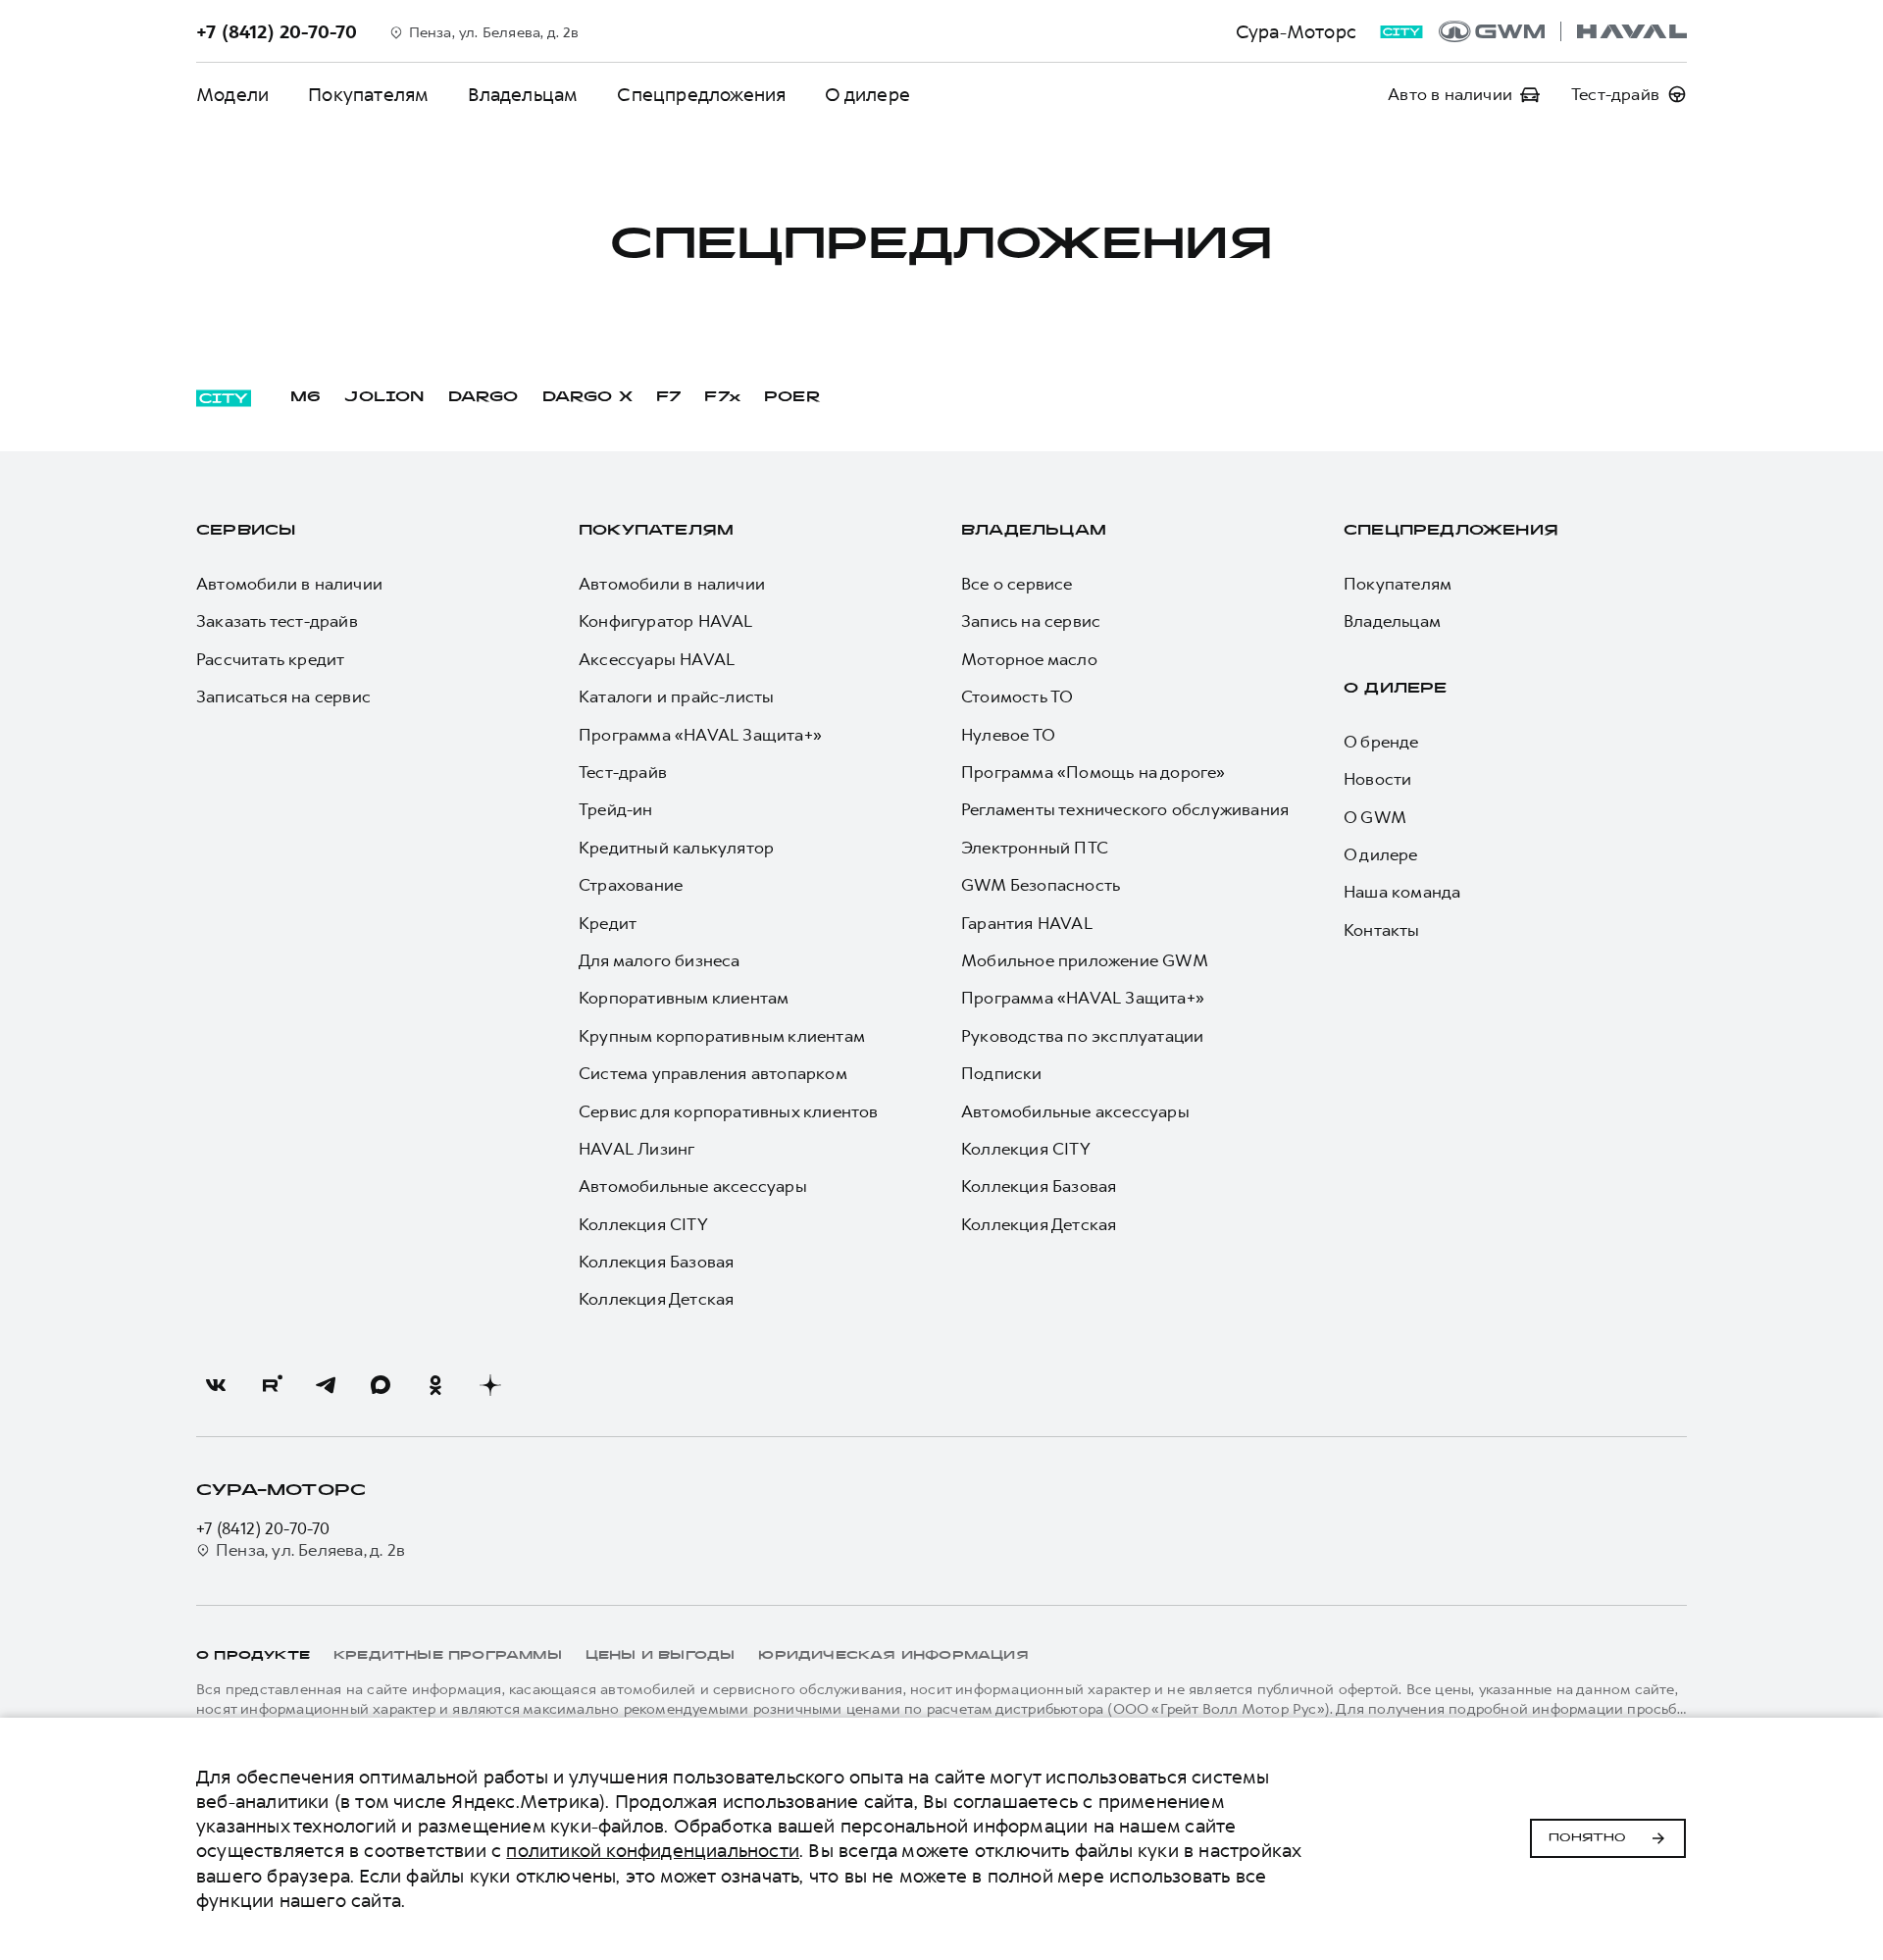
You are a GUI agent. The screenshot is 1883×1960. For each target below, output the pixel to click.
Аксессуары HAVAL (657, 659)
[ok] (435, 1385)
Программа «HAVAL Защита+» (700, 735)
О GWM (1375, 817)
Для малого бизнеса (660, 960)
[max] (381, 1385)
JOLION (384, 398)
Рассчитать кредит (270, 659)
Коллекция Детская (656, 1299)
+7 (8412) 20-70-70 (263, 1528)
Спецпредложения (701, 95)
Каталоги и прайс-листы (676, 696)
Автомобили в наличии (289, 584)
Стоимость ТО (1017, 696)
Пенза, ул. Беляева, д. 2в (310, 1550)
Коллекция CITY (643, 1224)
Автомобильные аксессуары (693, 1186)
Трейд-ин (616, 809)
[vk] (216, 1385)
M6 (305, 398)
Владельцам (523, 95)
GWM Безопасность (1041, 885)
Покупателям (368, 95)
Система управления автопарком (713, 1073)
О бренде (1381, 742)
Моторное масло (1029, 659)
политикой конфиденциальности (653, 1851)
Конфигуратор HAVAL (666, 621)
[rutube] (271, 1385)
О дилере (867, 95)
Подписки (1002, 1073)
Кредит (608, 923)
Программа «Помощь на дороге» (1094, 772)
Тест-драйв (623, 772)
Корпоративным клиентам (684, 998)
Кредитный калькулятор (676, 848)
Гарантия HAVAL (1027, 923)
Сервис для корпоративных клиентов (729, 1111)
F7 (668, 398)
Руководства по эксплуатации (1082, 1036)
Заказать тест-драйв (277, 621)
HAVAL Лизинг (636, 1149)
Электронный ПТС (1035, 848)
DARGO (483, 398)
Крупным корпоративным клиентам (722, 1036)
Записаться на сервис (283, 696)
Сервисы (246, 531)
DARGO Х (587, 398)
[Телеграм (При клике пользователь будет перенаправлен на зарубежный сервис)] (326, 1385)
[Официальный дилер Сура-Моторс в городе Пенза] (1563, 31)
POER (792, 398)
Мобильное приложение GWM (1085, 960)
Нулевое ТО (1008, 735)
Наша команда (1402, 892)
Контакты (1382, 930)
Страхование (631, 885)
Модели (232, 95)
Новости (1377, 779)
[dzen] (490, 1385)
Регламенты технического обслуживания (1125, 809)
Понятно (1587, 1838)
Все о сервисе (1017, 584)
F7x (722, 398)
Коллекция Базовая (656, 1262)
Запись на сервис (1031, 621)
